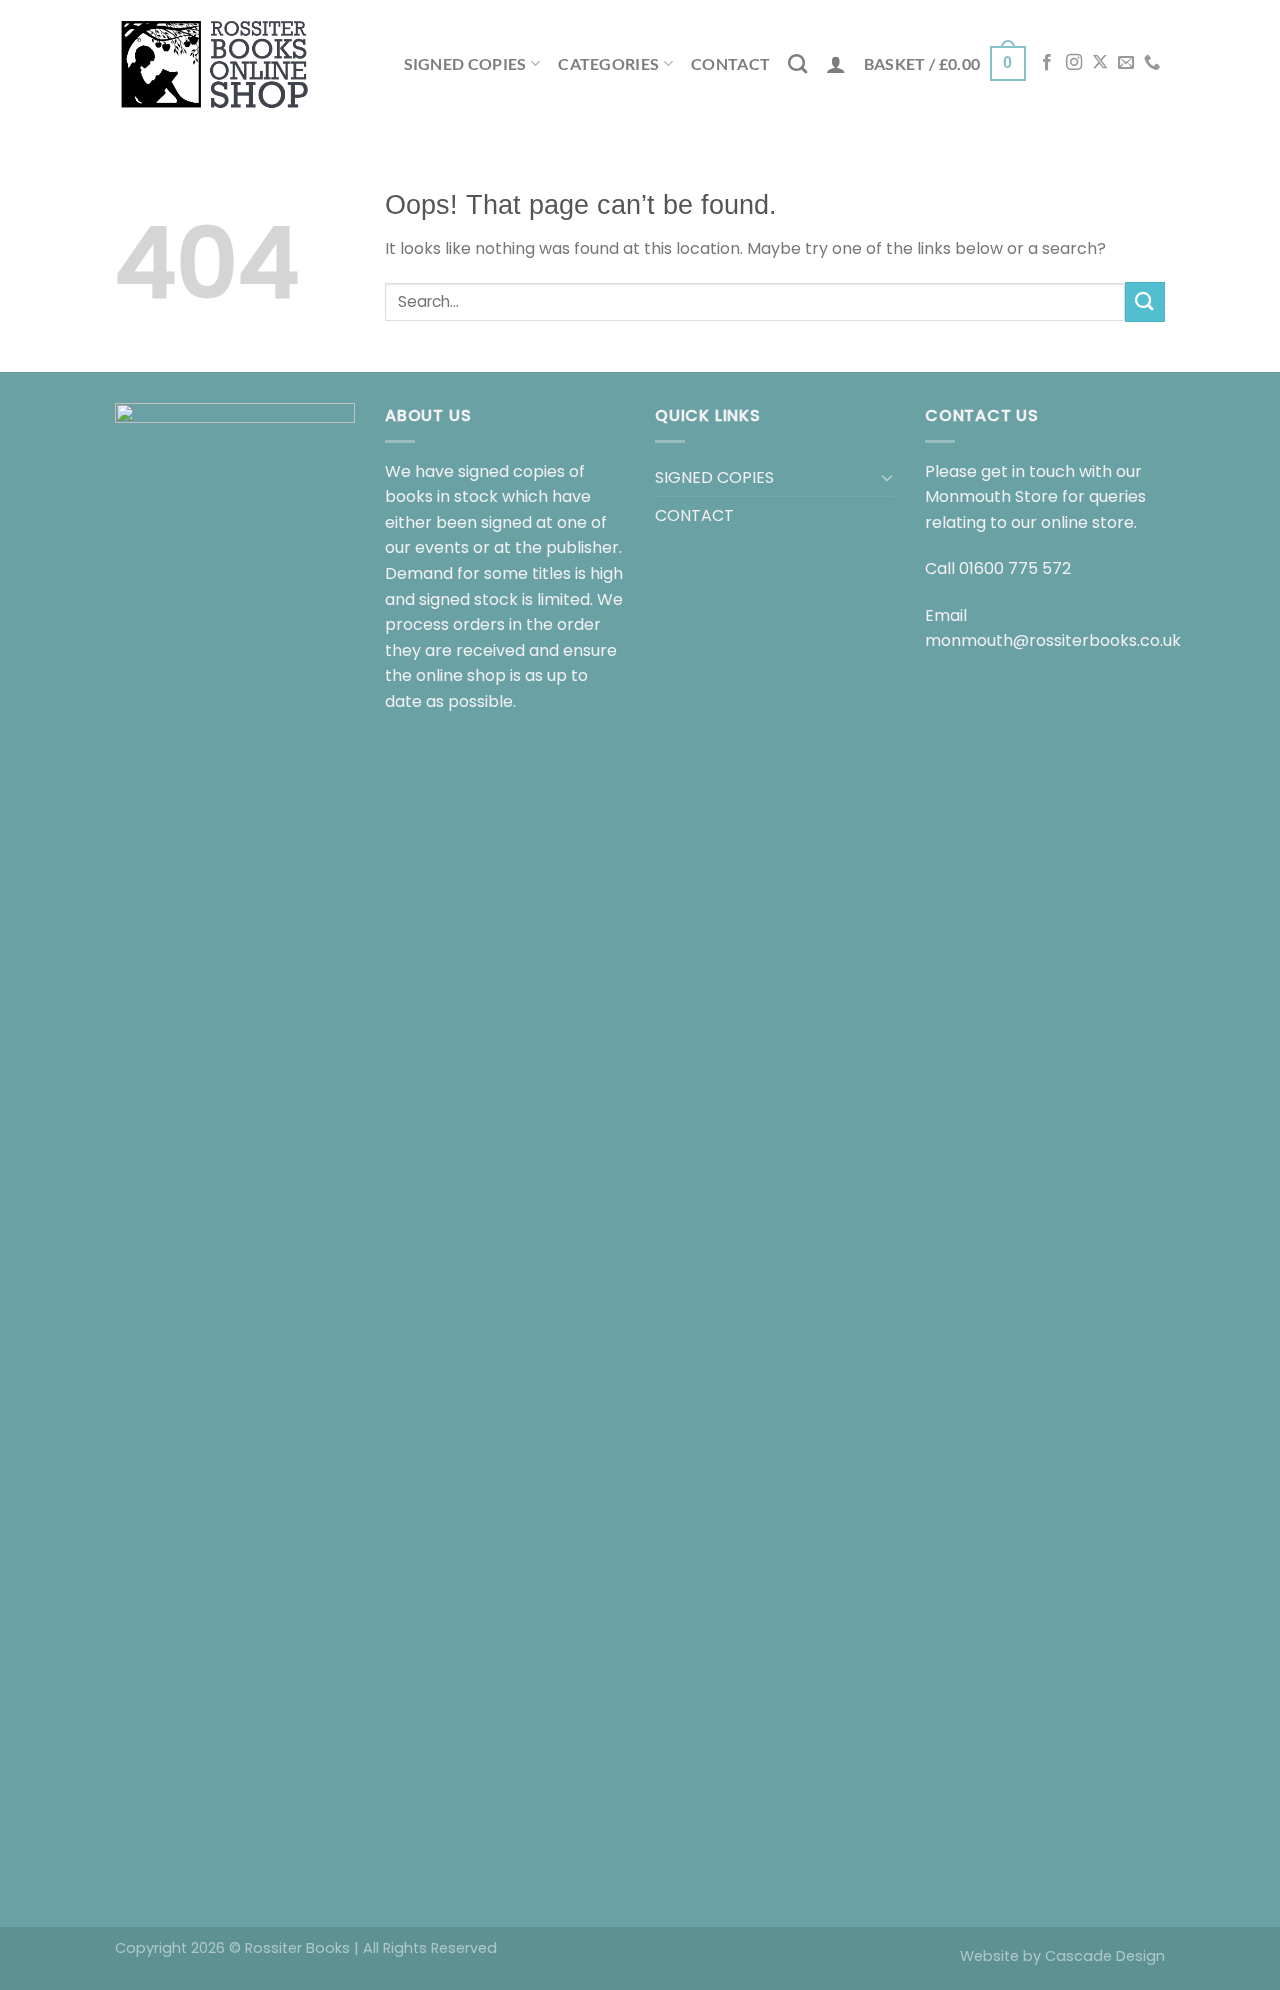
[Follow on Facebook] (1047, 63)
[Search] (797, 63)
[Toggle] (887, 477)
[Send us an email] (1126, 63)
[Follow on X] (1100, 63)
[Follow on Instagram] (1074, 63)
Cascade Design (1105, 1956)
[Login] (836, 64)
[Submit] (1145, 301)
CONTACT (730, 63)
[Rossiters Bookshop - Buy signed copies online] (215, 63)
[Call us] (1152, 63)
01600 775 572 (1015, 568)
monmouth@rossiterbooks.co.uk (1053, 640)
